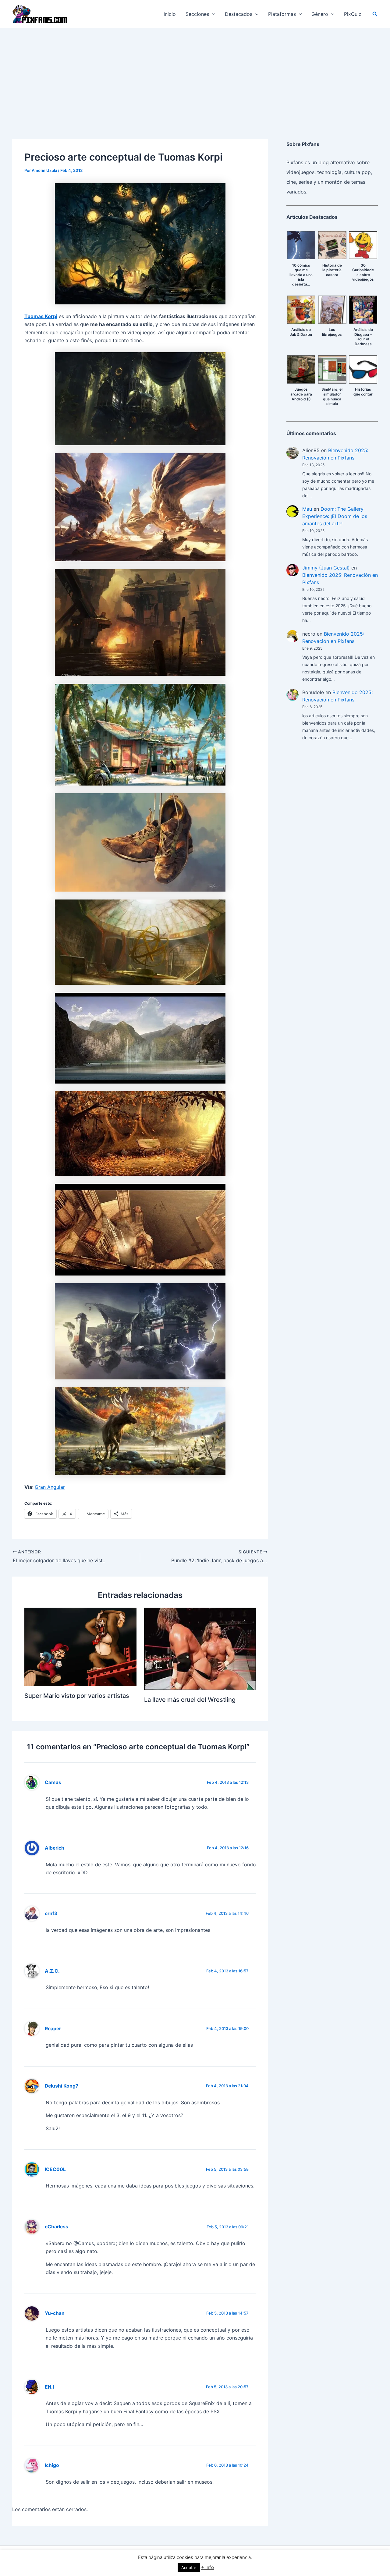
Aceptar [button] (189, 2567)
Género (320, 14)
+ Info (207, 2567)
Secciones (197, 14)
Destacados (239, 14)
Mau (307, 509)
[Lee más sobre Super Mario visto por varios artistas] (80, 1646)
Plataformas (282, 14)
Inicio (170, 14)
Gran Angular (50, 1487)
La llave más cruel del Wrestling (190, 1700)
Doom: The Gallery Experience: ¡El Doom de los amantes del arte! (335, 516)
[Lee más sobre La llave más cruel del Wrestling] (200, 1648)
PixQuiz (353, 14)
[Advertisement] (195, 74)
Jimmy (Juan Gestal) (326, 568)
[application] (212, 14)
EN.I (49, 2387)
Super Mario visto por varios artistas (77, 1696)
